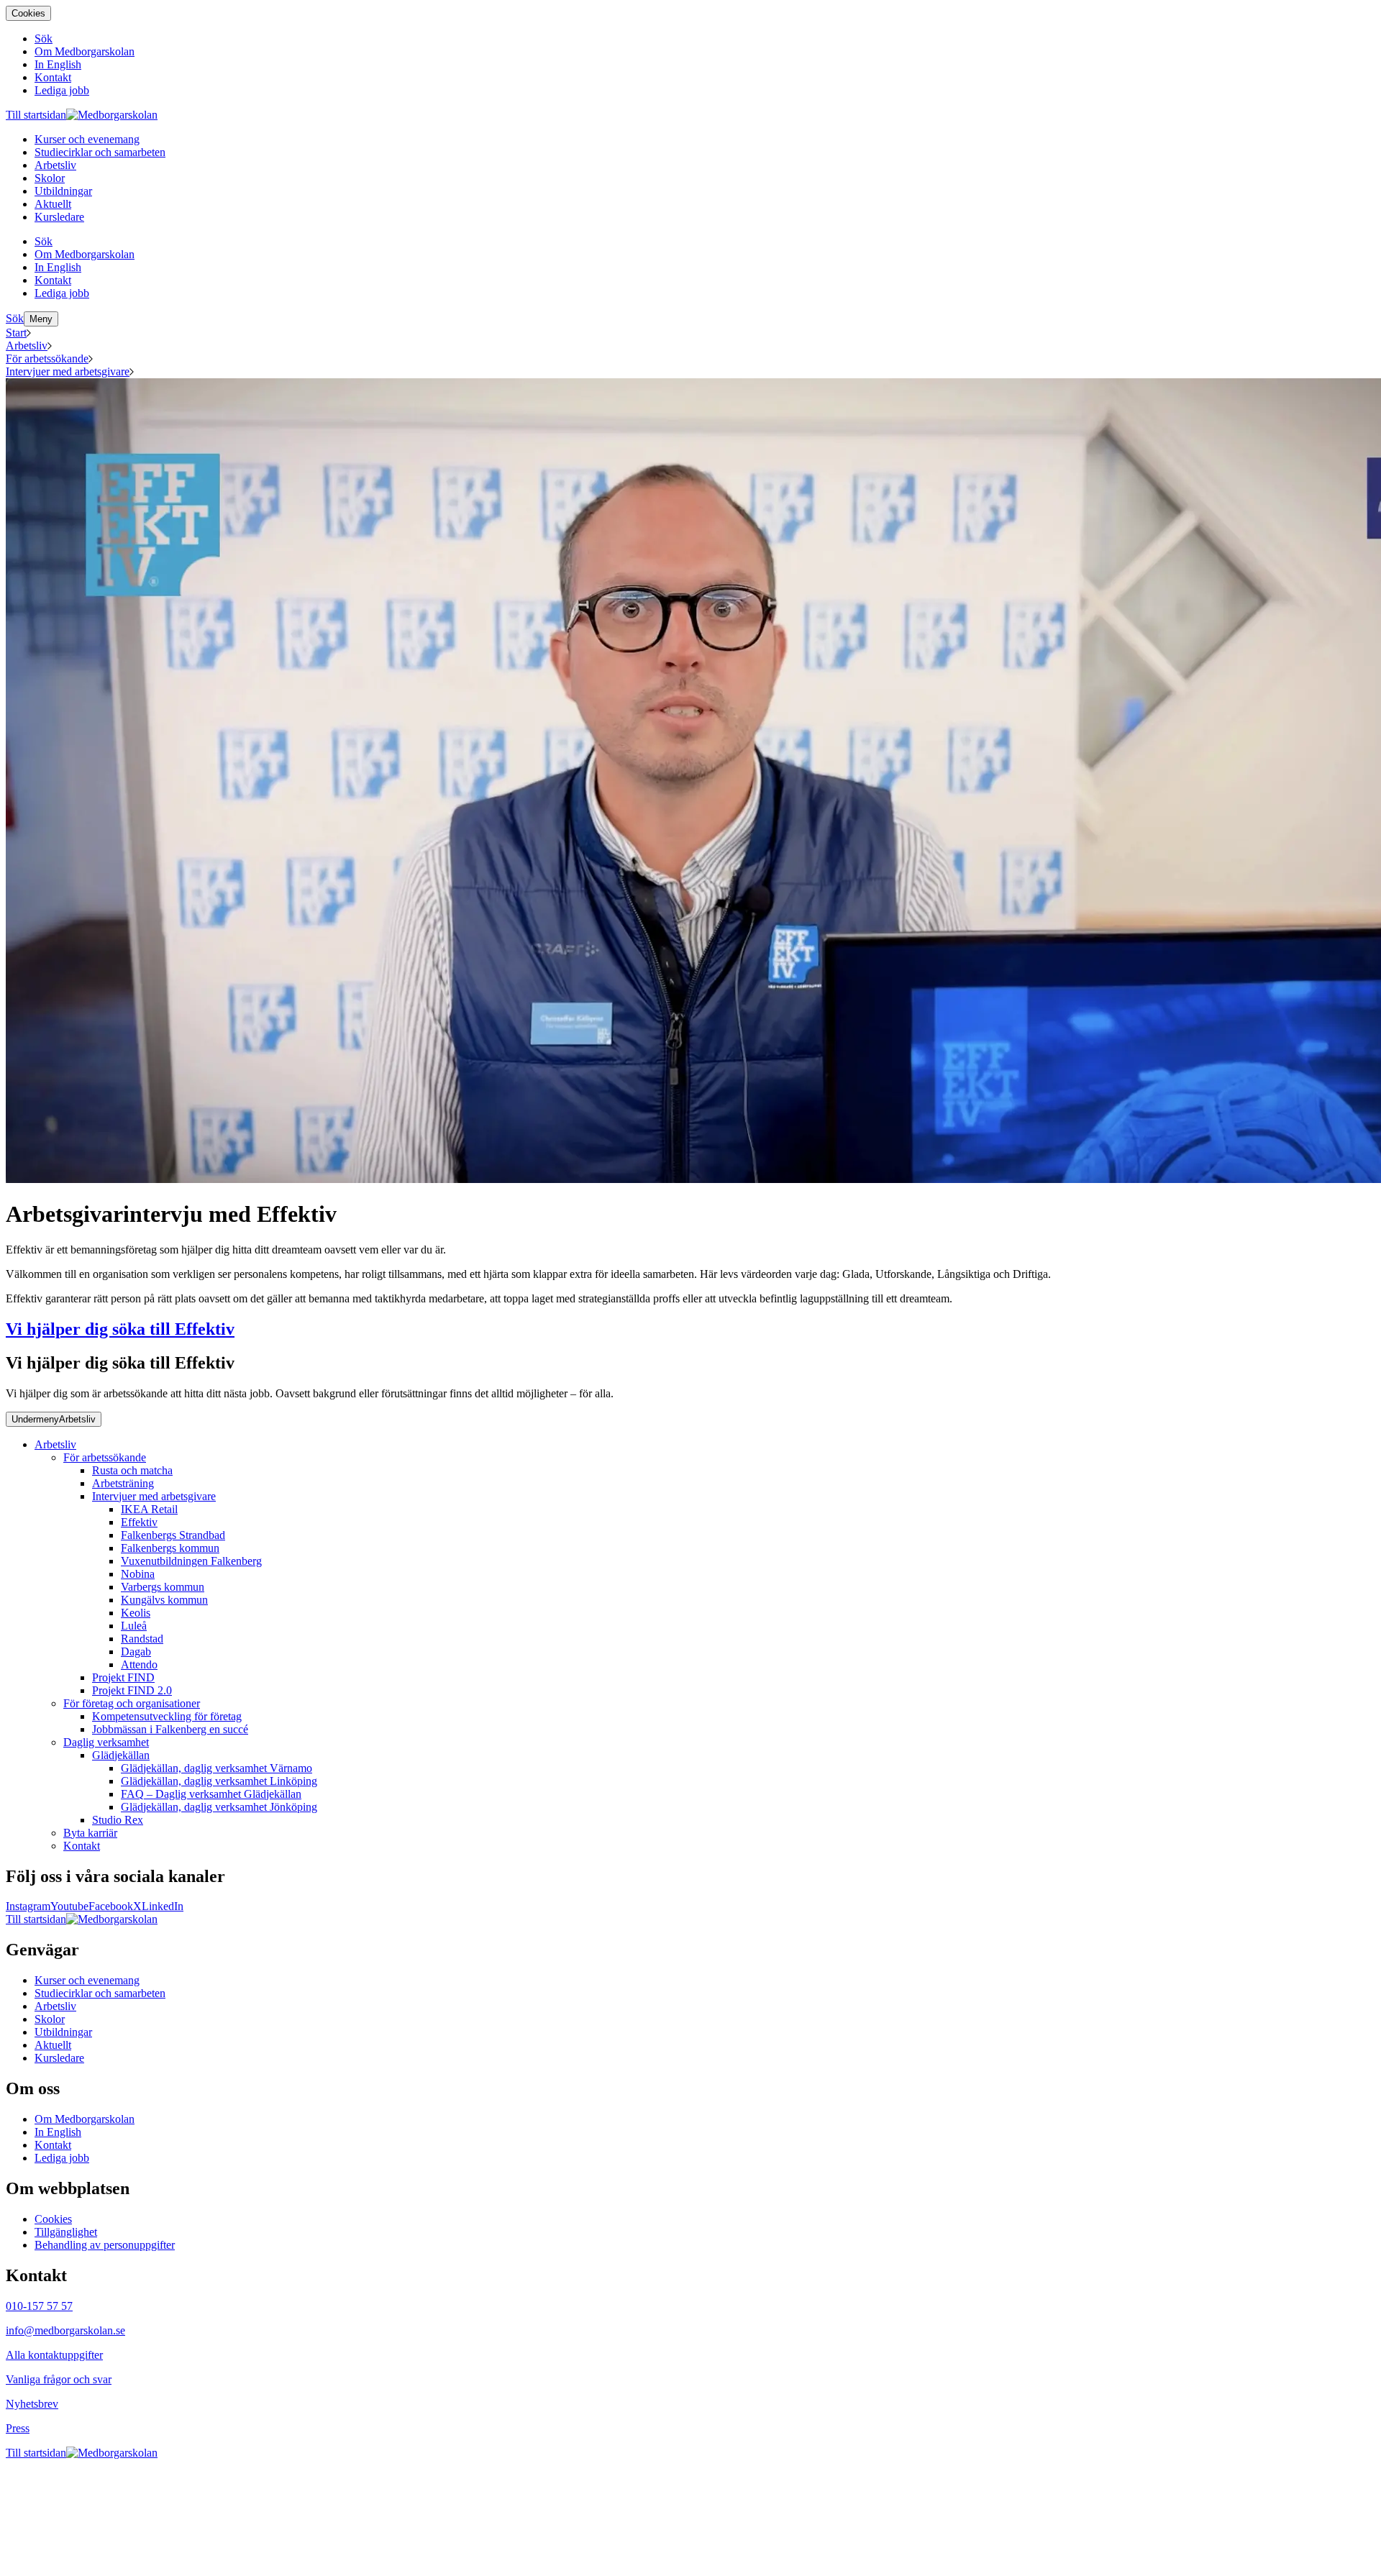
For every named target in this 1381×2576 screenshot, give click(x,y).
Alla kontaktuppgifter (54, 2355)
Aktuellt (53, 2045)
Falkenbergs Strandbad (173, 1535)
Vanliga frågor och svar (59, 2379)
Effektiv (139, 1522)
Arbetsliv (27, 346)
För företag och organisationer (132, 1703)
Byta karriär (90, 1833)
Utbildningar (63, 2032)
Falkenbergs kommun (170, 1548)
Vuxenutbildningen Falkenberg (191, 1561)
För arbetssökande (47, 358)
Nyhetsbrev (32, 2404)
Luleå (134, 1626)
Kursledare (59, 2058)
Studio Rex (118, 1820)
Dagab (136, 1652)
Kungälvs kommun (164, 1600)
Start (16, 333)
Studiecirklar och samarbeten (100, 1993)
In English (58, 2132)
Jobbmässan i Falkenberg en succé (170, 1729)
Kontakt (82, 1846)
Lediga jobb (62, 2158)
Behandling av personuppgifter (105, 2245)
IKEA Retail (149, 1509)
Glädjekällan (121, 1755)
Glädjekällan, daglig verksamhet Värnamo (217, 1768)
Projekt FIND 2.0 (132, 1690)
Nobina (138, 1574)
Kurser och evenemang (87, 1980)
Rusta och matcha (132, 1470)
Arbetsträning (123, 1483)
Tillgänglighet (66, 2232)
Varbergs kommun (163, 1587)
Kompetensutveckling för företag (167, 1716)
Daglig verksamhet (106, 1742)
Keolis (136, 1613)
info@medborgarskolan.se (65, 2330)
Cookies (28, 13)
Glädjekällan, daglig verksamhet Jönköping (219, 1807)
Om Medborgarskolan (85, 2119)
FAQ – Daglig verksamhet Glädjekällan (211, 1794)
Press (18, 2428)
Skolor (50, 2019)
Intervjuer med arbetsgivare (68, 371)
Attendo (139, 1664)
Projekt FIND (123, 1677)
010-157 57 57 (39, 2306)
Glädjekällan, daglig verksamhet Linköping (219, 1781)
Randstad (142, 1639)
